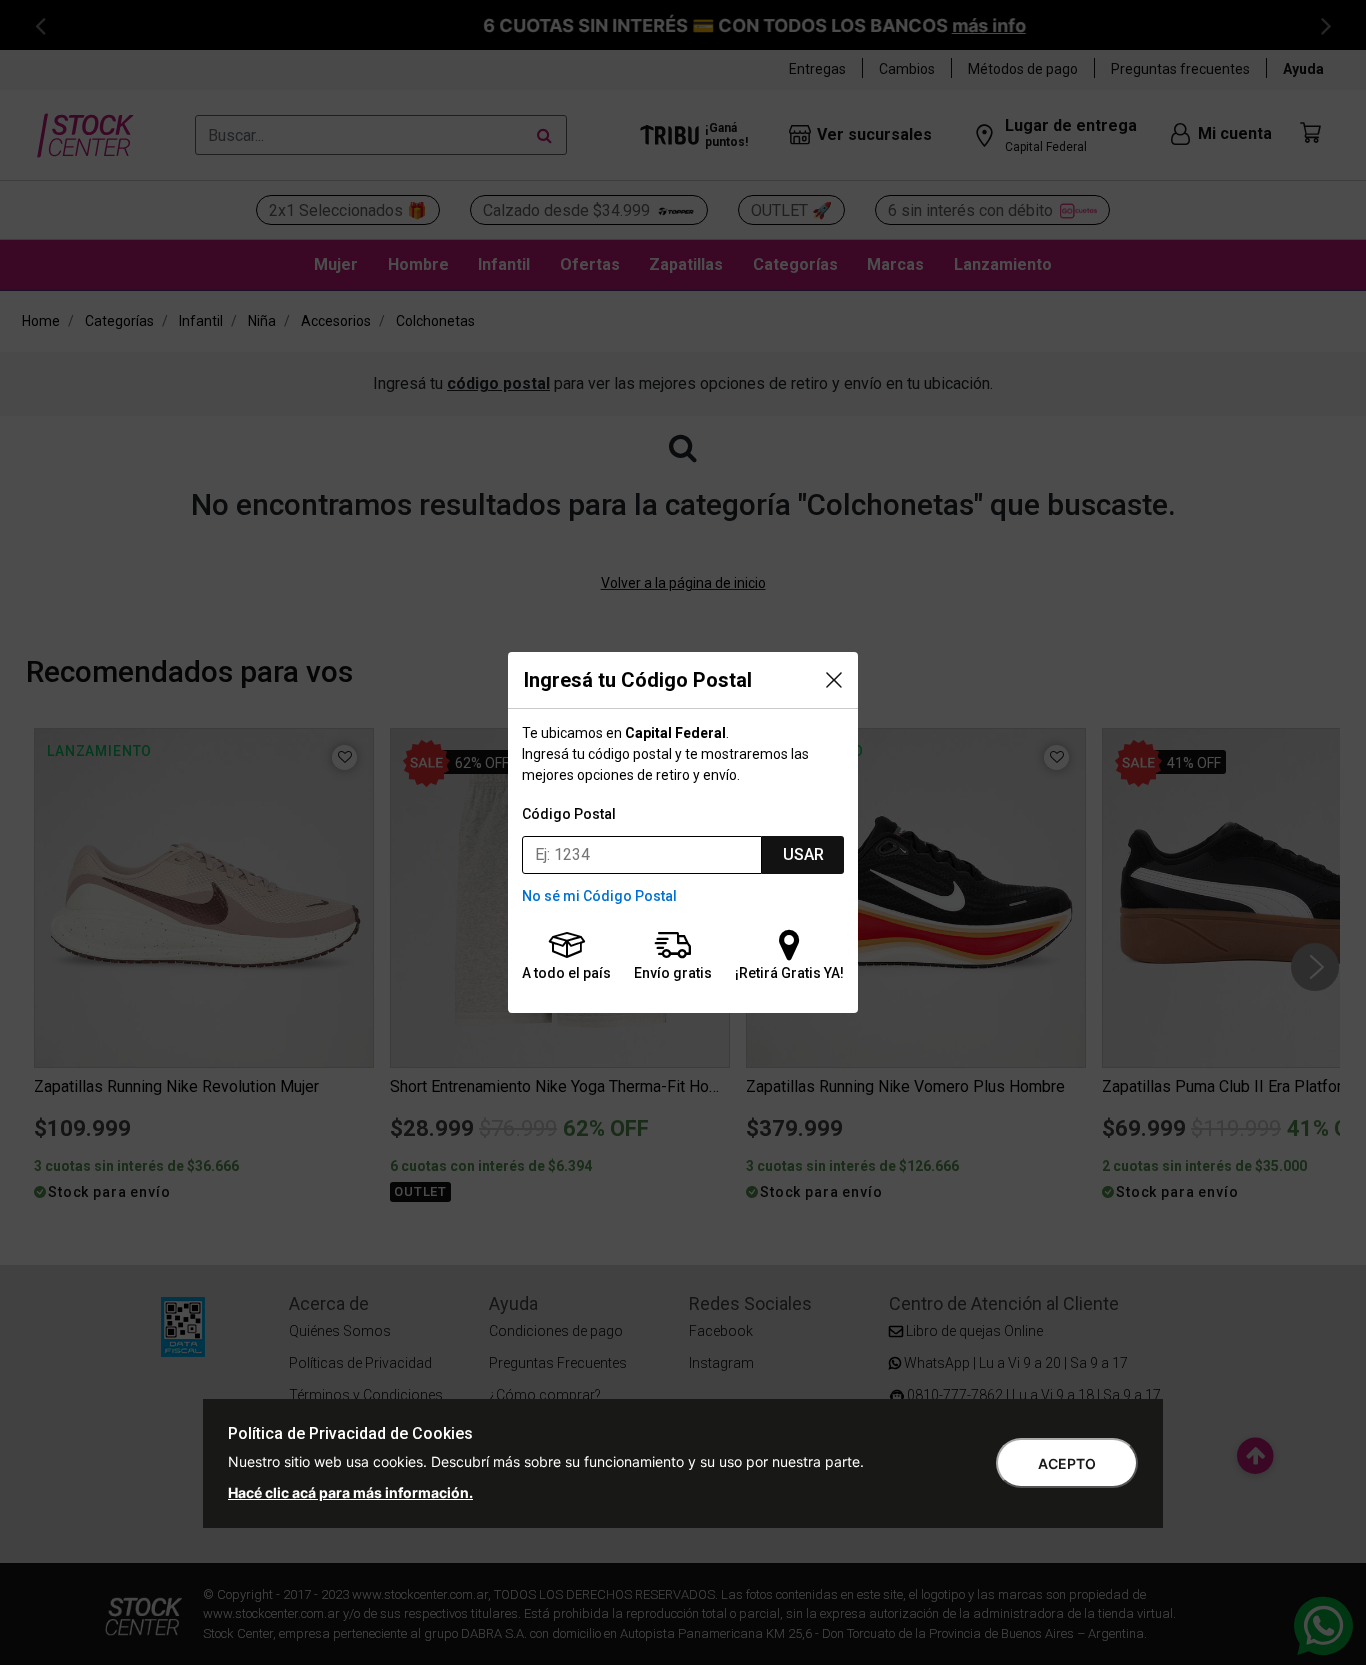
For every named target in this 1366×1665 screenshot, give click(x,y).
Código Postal (569, 814)
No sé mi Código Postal (599, 896)
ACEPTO (1067, 1463)
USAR (803, 854)
